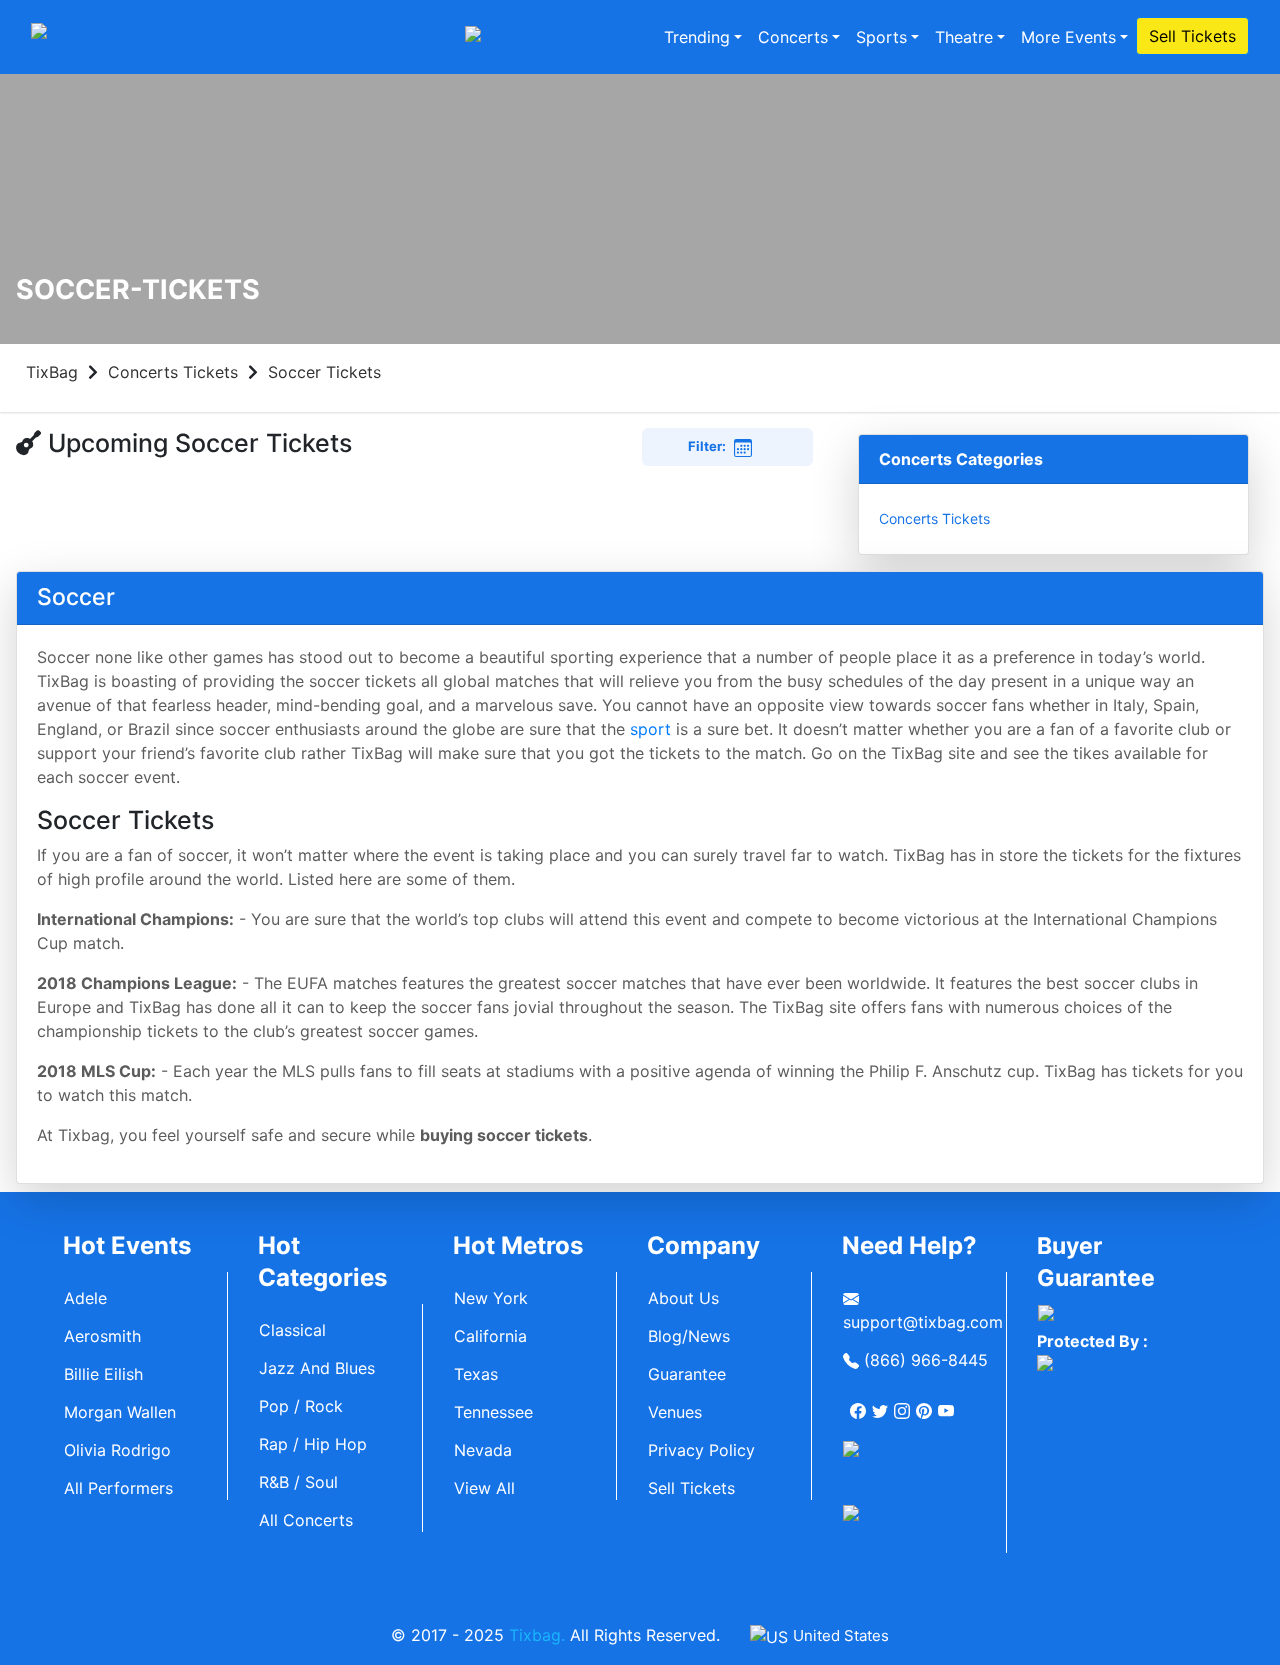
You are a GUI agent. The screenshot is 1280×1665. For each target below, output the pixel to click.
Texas (476, 1374)
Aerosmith (102, 1336)
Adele (85, 1298)
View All (484, 1488)
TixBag (52, 372)
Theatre (964, 37)
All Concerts (306, 1520)
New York (491, 1298)
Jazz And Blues (317, 1368)
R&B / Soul (298, 1482)
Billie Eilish (103, 1374)
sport (650, 729)
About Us (683, 1298)
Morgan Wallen (120, 1412)
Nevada (483, 1450)
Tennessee (493, 1412)
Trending (697, 37)
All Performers (118, 1488)
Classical (292, 1330)
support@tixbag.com (923, 1322)
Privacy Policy (701, 1450)
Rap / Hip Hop (313, 1444)
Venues (675, 1412)
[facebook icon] (860, 1403)
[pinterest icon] (926, 1403)
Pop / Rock (301, 1406)
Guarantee (687, 1374)
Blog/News (689, 1336)
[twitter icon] (882, 1403)
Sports (881, 37)
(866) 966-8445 (923, 1360)
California (490, 1336)
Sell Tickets (1192, 36)
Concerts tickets (934, 518)
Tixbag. (537, 1635)
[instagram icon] (904, 1403)
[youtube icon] (948, 1403)
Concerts (793, 37)
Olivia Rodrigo (117, 1450)
